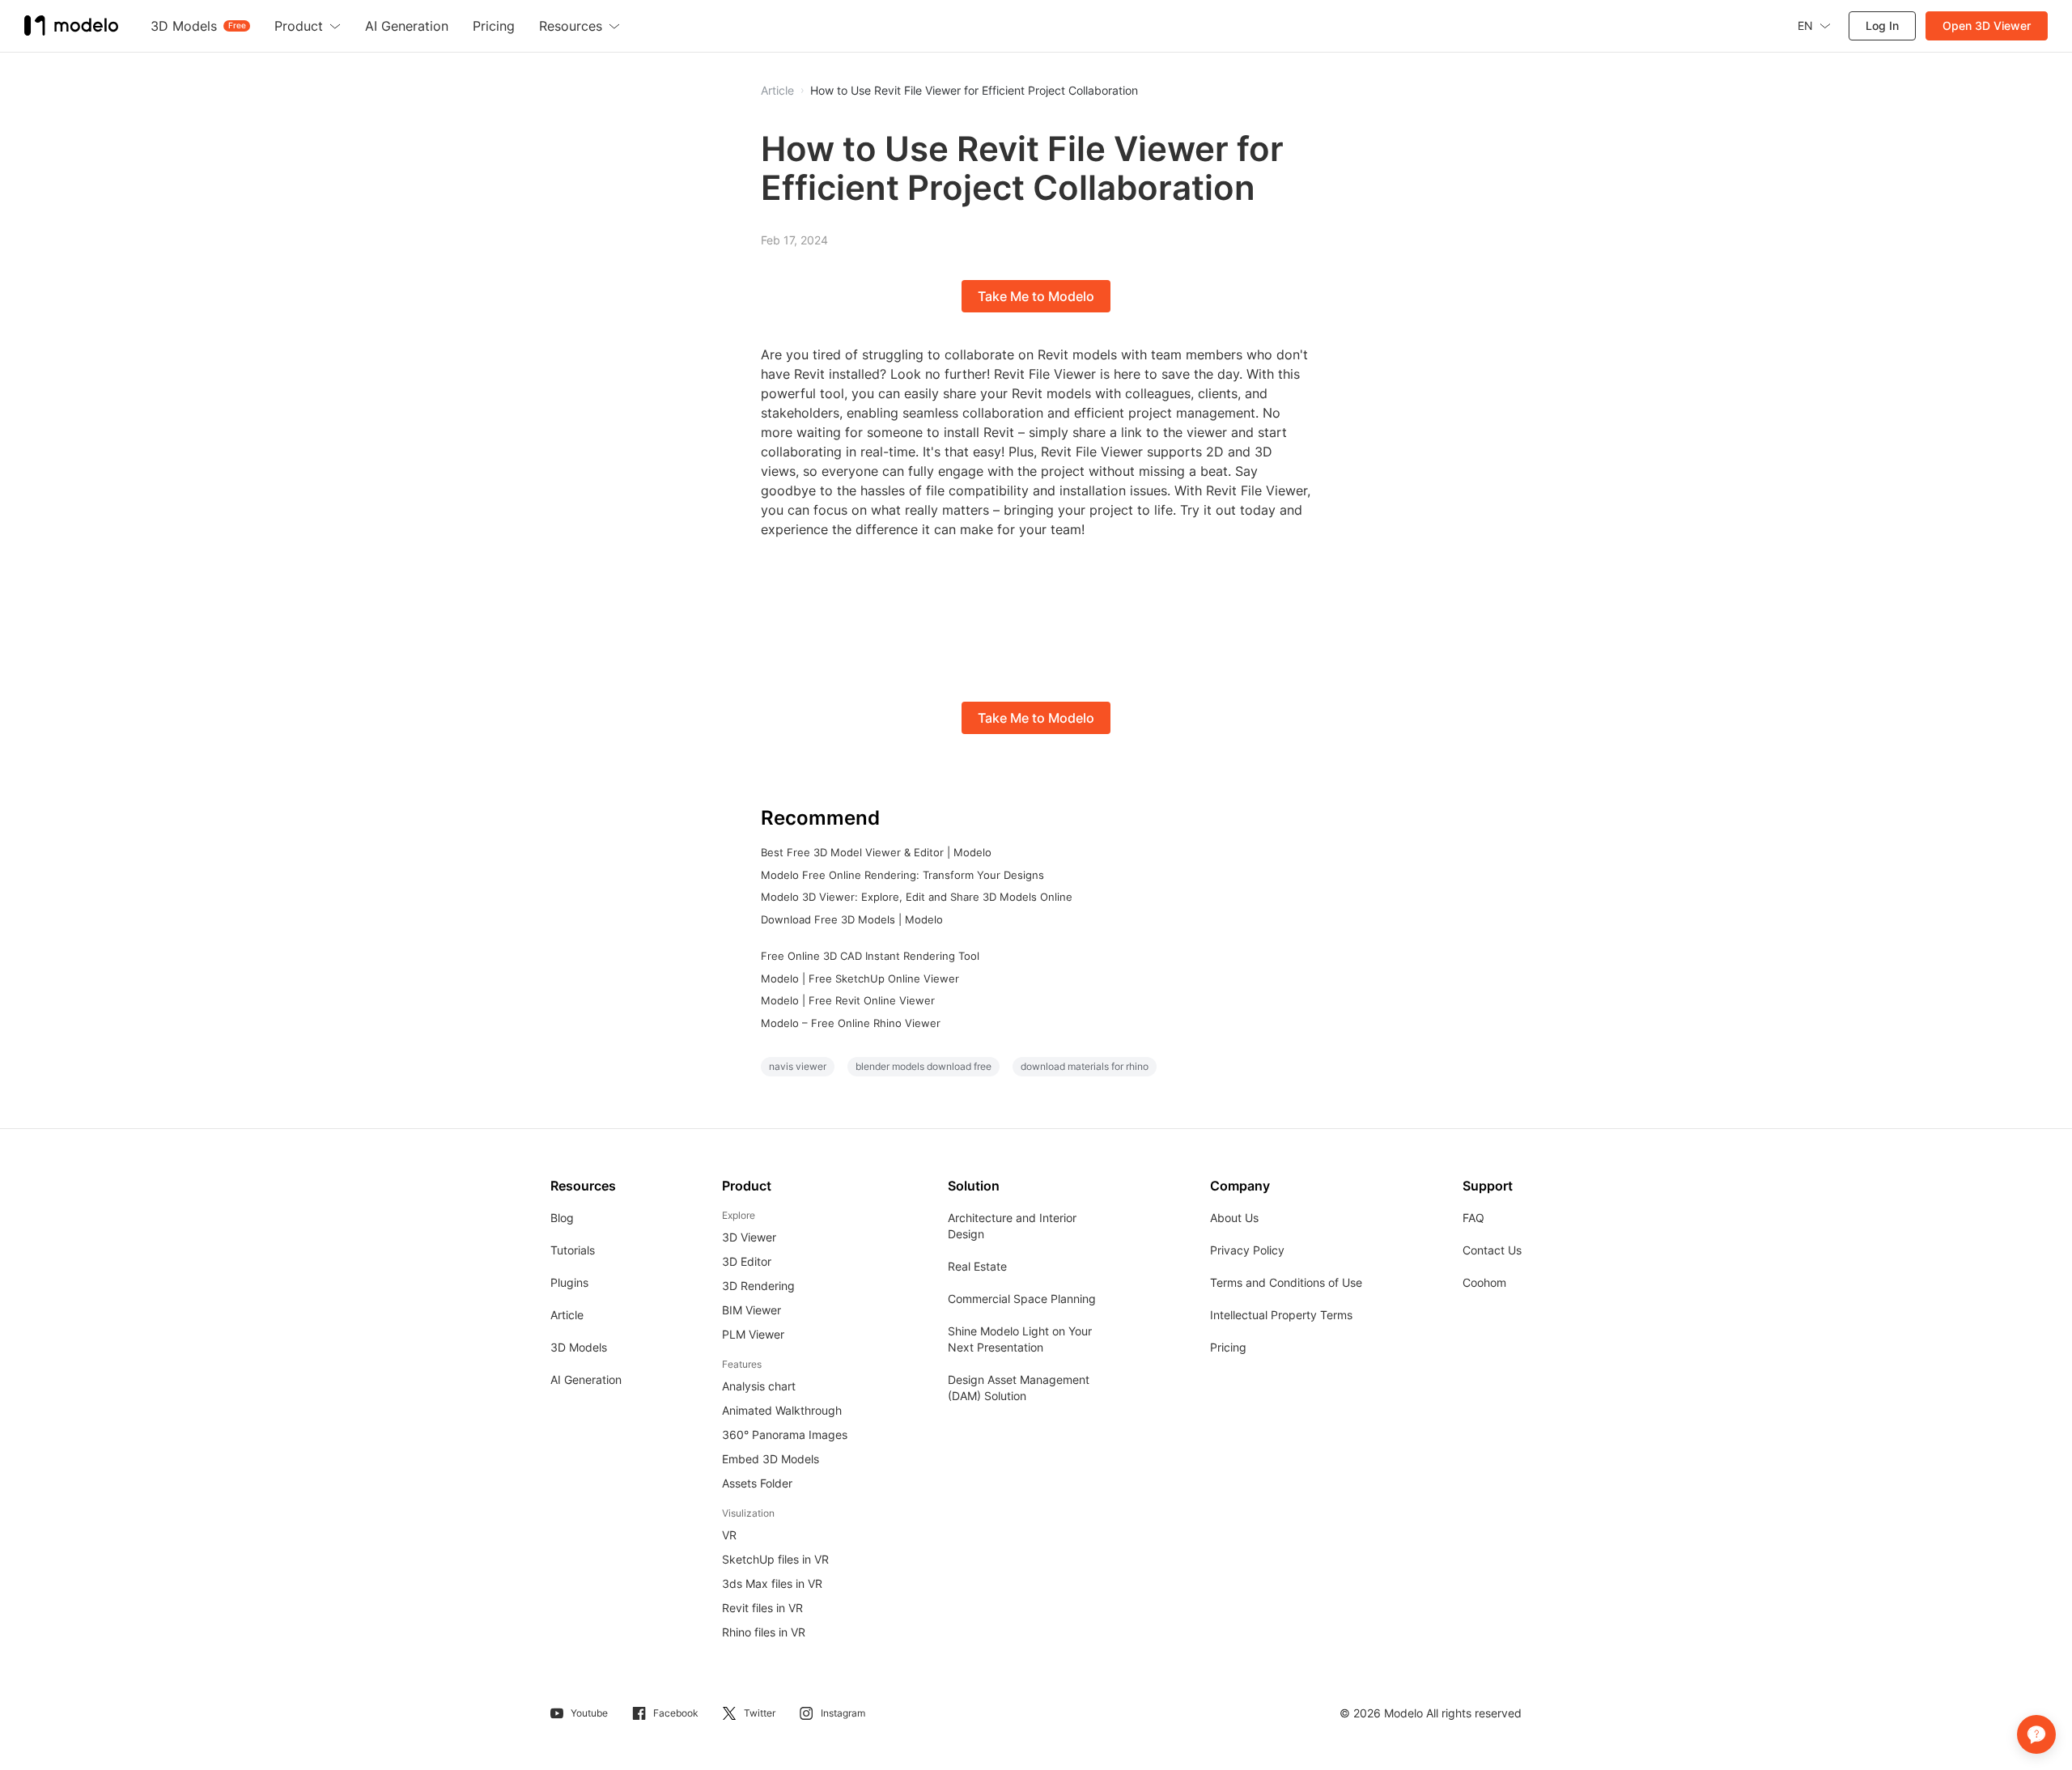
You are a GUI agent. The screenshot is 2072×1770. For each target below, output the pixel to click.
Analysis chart (759, 1386)
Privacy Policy (1247, 1250)
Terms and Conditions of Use (1286, 1282)
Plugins (569, 1282)
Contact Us (1492, 1250)
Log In (1882, 25)
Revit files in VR (762, 1608)
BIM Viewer (752, 1310)
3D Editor (747, 1261)
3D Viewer (749, 1237)
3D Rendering (758, 1286)
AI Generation (586, 1379)
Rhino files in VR (764, 1632)
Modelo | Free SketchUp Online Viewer (860, 978)
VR (729, 1535)
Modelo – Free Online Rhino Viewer (851, 1023)
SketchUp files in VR (775, 1559)
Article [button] (777, 91)
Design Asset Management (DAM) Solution (1019, 1388)
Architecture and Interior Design (1012, 1226)
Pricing (1228, 1347)
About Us (1234, 1218)
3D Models (579, 1347)
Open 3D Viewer (1987, 25)
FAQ (1473, 1218)
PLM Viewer (753, 1334)
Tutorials (573, 1250)
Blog (562, 1218)
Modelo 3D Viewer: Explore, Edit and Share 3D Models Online (917, 897)
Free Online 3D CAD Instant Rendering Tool (870, 956)
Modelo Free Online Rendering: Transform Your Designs (902, 875)
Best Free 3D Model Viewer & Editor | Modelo (876, 852)
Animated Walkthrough (782, 1410)
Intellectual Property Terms (1281, 1315)
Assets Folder (757, 1483)
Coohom (1484, 1282)
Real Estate (977, 1266)
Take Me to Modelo (1036, 296)
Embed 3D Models (771, 1459)
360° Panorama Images (785, 1435)
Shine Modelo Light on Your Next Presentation (1020, 1339)
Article (567, 1315)
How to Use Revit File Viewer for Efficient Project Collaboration (974, 91)
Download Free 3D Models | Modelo (852, 919)
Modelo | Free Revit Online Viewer (848, 1000)
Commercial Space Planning (1022, 1299)
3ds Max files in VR (772, 1583)
